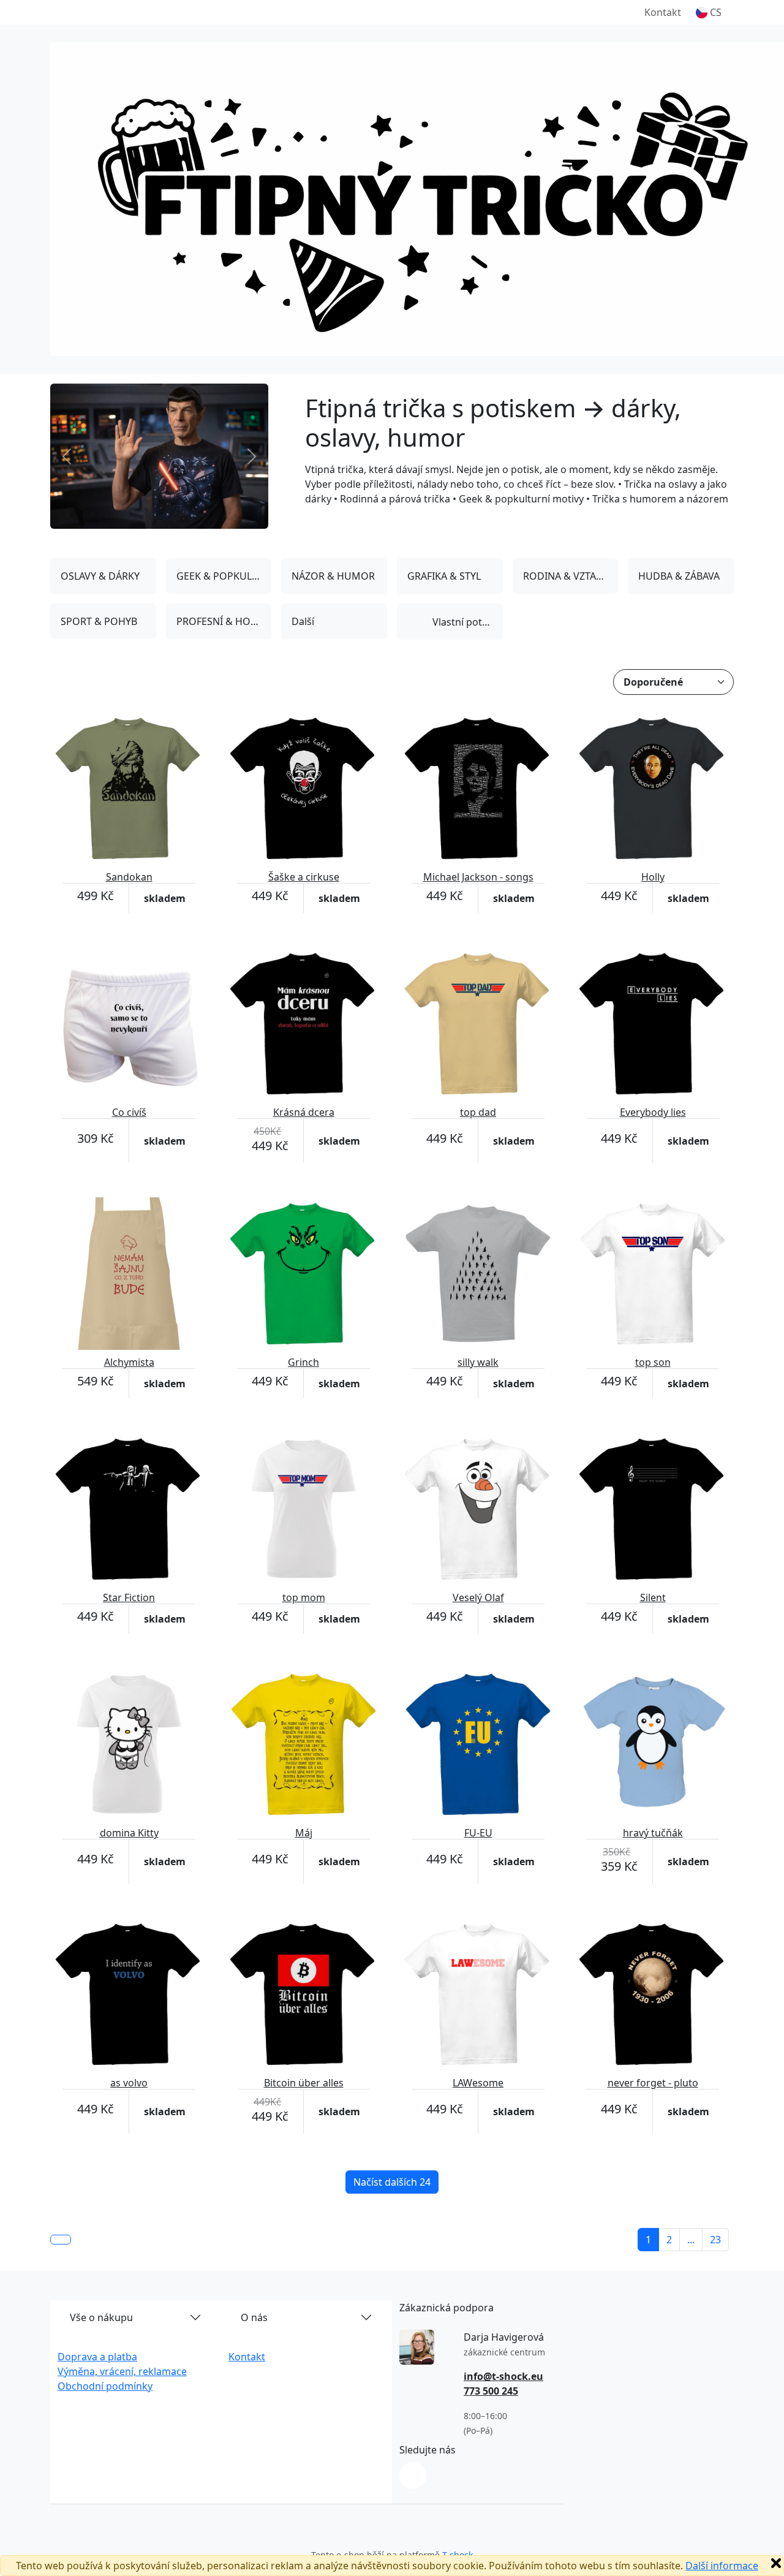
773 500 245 (491, 2391)
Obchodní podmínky (105, 2386)
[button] (709, 12)
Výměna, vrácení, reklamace (122, 2371)
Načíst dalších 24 (392, 2182)
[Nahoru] (61, 2240)
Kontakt (663, 12)
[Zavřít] (776, 2563)
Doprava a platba (97, 2357)
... (691, 2240)
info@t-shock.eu (503, 2376)
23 (715, 2240)
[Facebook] (413, 2476)
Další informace (722, 2566)
